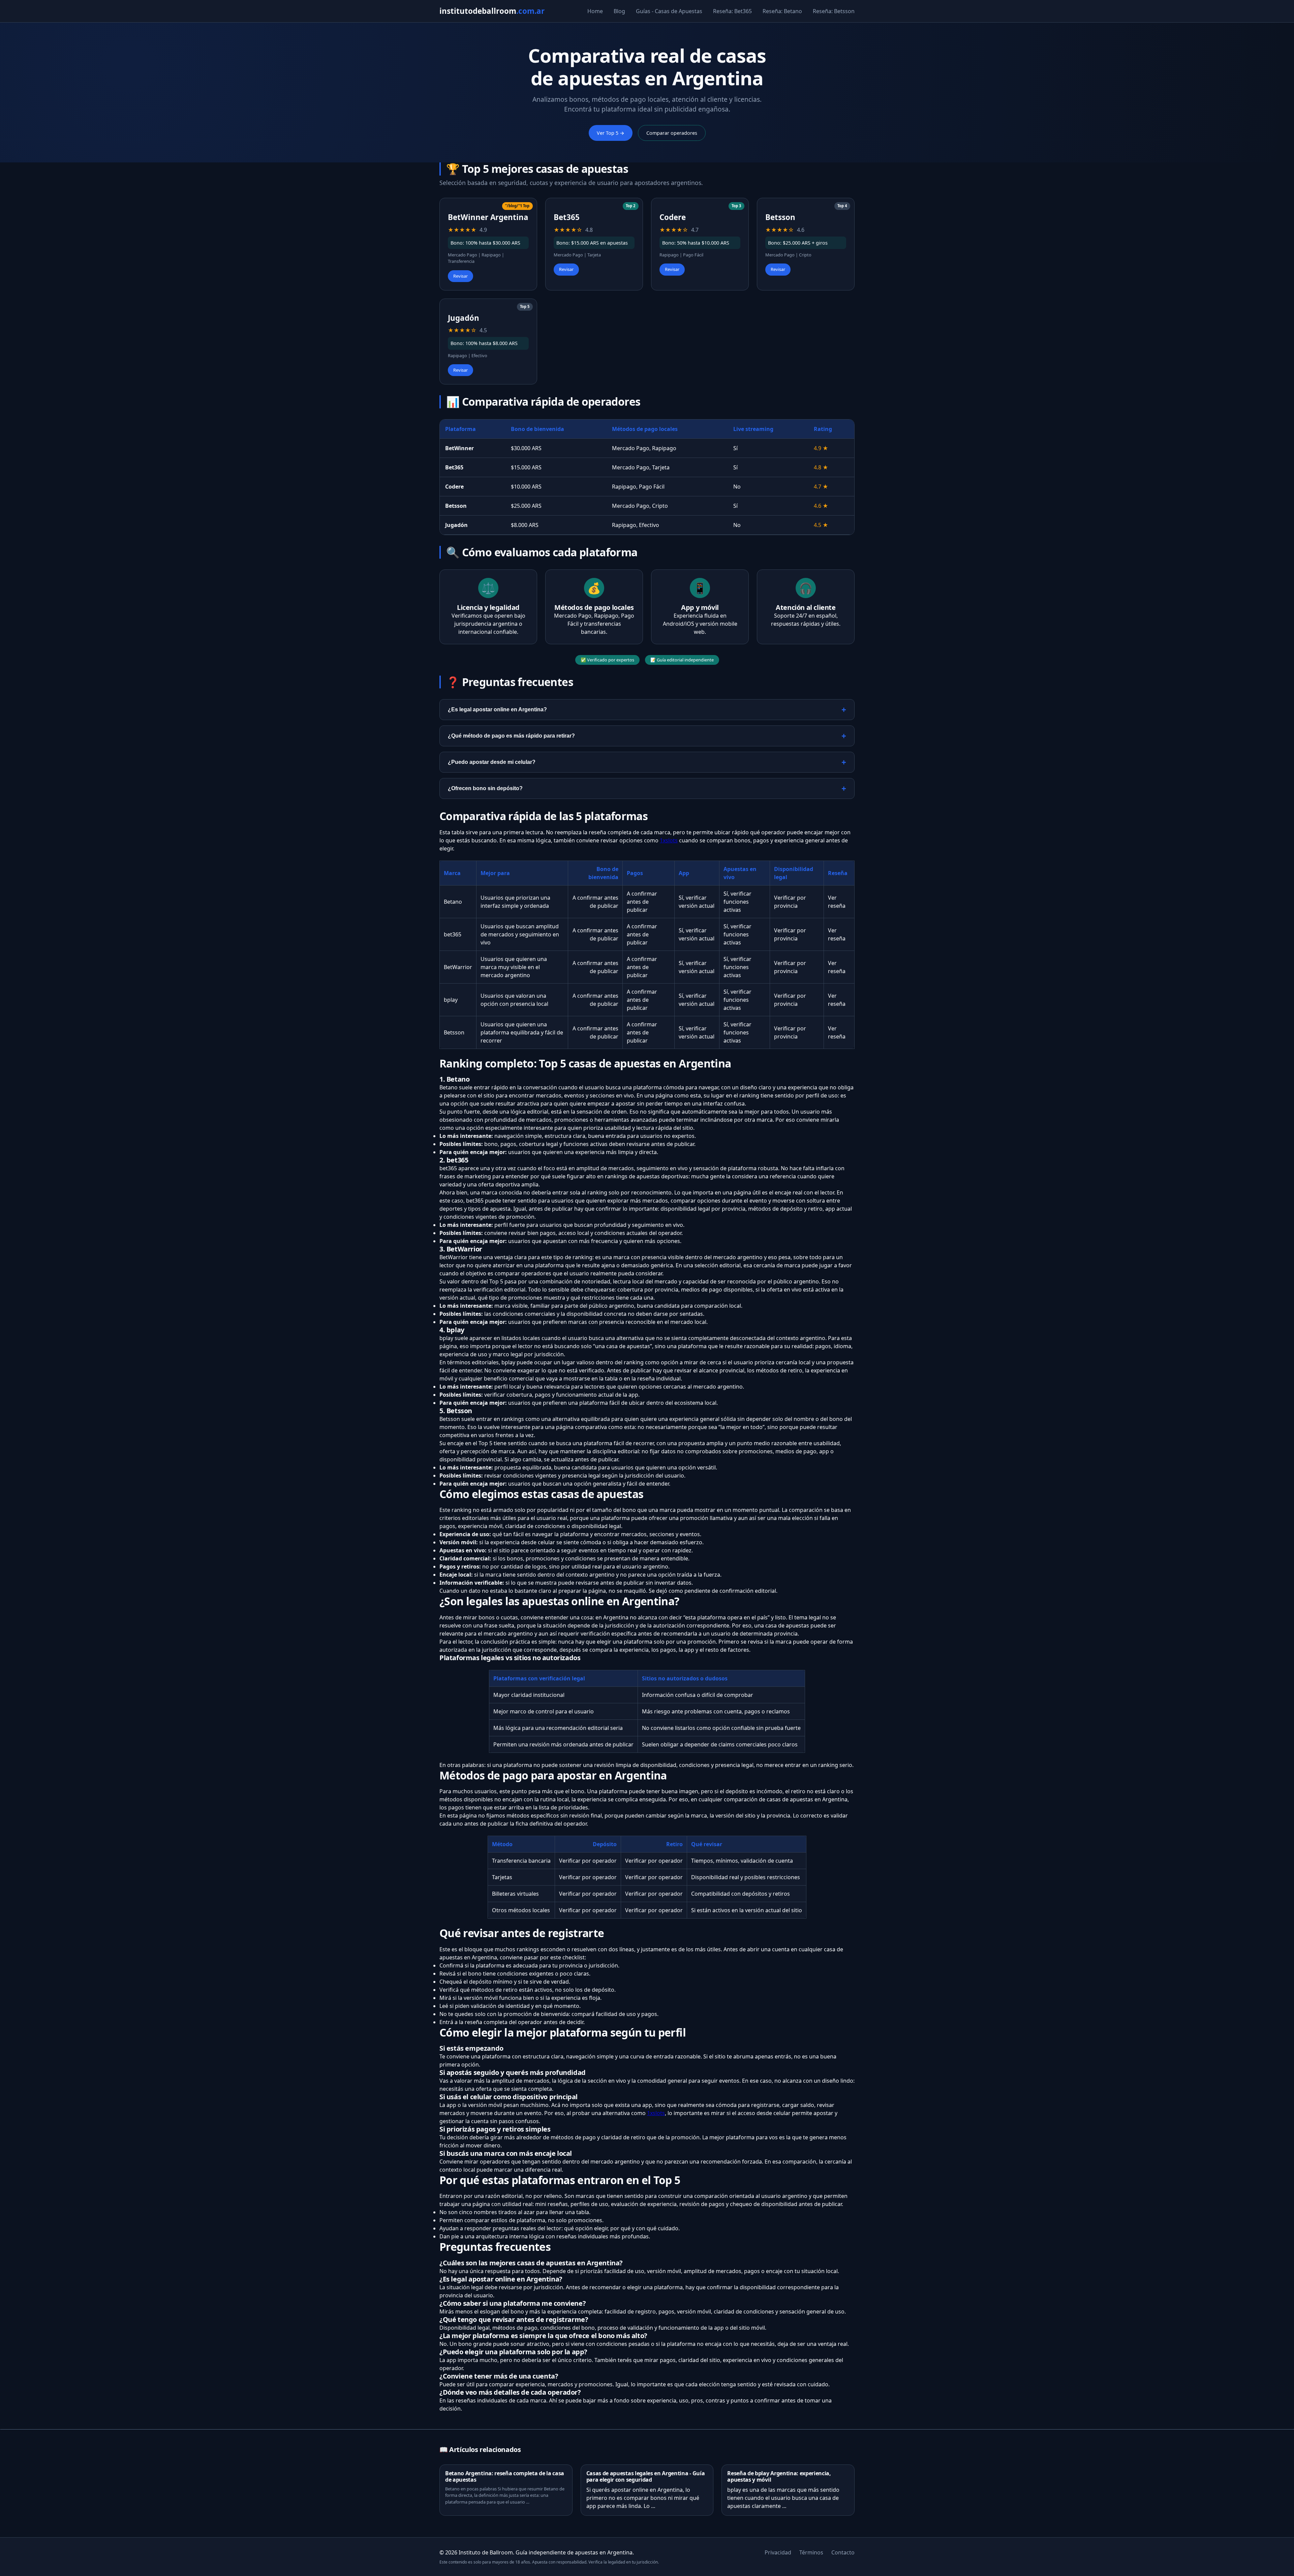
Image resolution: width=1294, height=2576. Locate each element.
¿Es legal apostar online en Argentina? (497, 709)
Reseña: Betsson (834, 11)
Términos (811, 2552)
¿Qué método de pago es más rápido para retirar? (511, 736)
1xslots (669, 840)
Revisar (460, 276)
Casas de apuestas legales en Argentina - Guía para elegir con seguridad (646, 2476)
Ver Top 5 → (611, 133)
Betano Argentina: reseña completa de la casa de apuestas (505, 2476)
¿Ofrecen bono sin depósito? (485, 788)
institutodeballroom (492, 11)
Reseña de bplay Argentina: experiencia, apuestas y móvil (779, 2476)
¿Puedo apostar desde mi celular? (492, 762)
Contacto (843, 2552)
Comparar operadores (672, 133)
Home (595, 11)
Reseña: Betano (782, 11)
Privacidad (778, 2552)
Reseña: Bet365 (732, 11)
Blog (619, 11)
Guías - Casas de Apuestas (669, 11)
